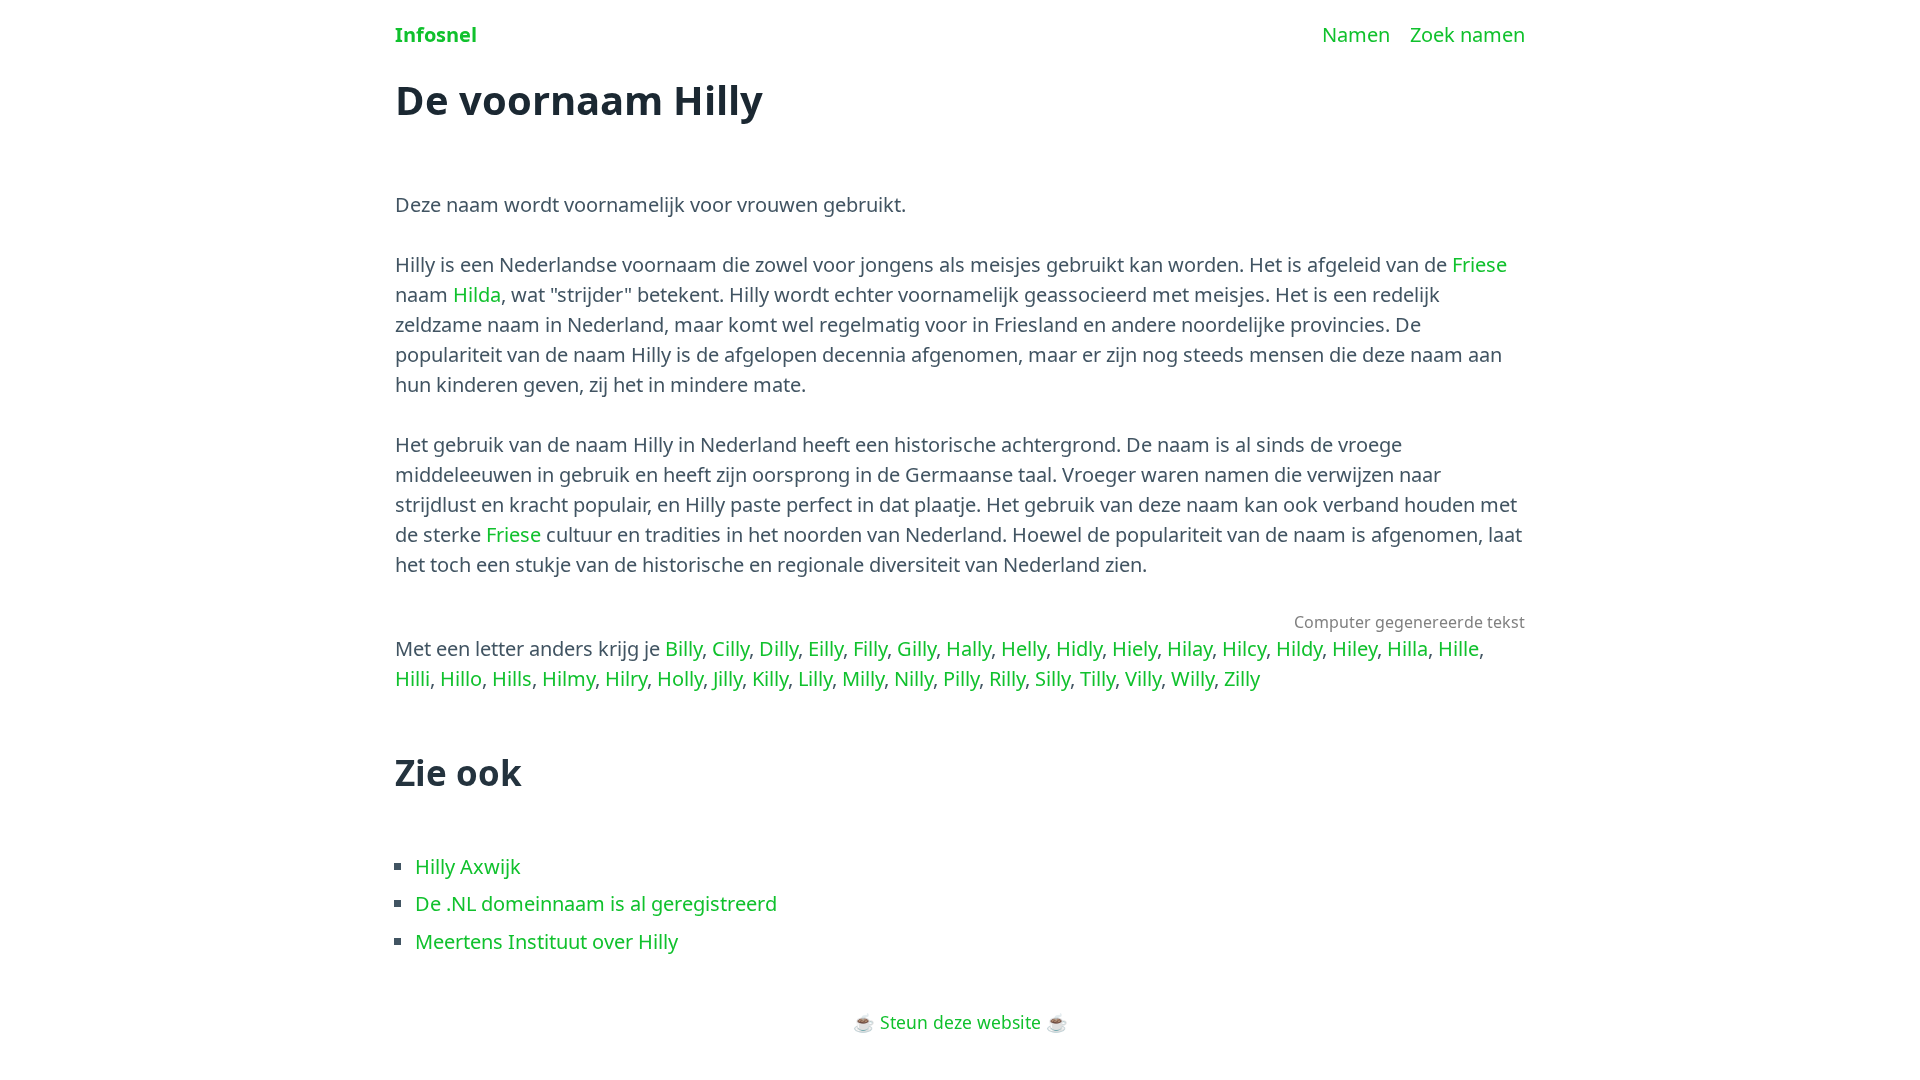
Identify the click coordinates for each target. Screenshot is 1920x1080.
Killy (770, 678)
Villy (1143, 678)
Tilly (1097, 678)
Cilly (730, 648)
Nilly (913, 678)
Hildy (1299, 648)
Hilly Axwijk (468, 866)
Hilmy (568, 678)
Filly (870, 648)
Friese (1479, 264)
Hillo (461, 678)
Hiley (1354, 648)
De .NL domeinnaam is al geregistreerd (596, 903)
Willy (1192, 678)
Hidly (1079, 648)
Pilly (961, 678)
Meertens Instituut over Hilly (546, 941)
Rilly (1007, 678)
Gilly (916, 648)
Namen (1356, 34)
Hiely (1134, 648)
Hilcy (1244, 648)
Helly (1023, 648)
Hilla (1407, 648)
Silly (1052, 678)
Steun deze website (960, 1022)
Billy (683, 648)
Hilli (412, 678)
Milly (863, 678)
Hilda (477, 294)
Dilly (778, 648)
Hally (968, 648)
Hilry (626, 678)
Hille (1458, 648)
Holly (680, 678)
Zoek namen (1467, 34)
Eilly (825, 648)
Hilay (1189, 648)
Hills (512, 678)
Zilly (1242, 678)
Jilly (727, 678)
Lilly (815, 678)
